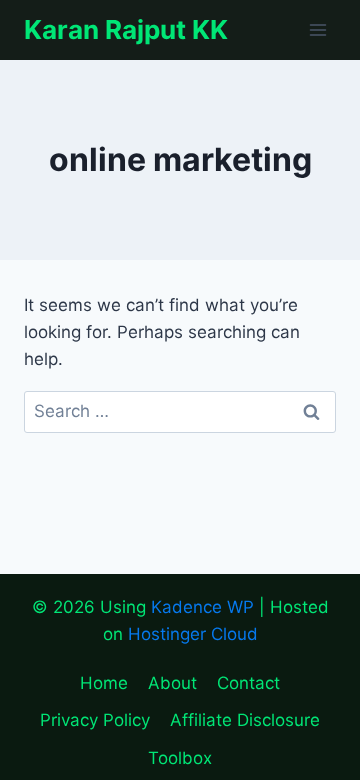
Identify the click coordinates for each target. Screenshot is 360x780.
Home (104, 683)
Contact (248, 683)
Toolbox (180, 758)
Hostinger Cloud (193, 634)
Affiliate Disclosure (245, 720)
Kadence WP (202, 607)
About (172, 683)
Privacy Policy (95, 720)
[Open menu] (317, 29)
